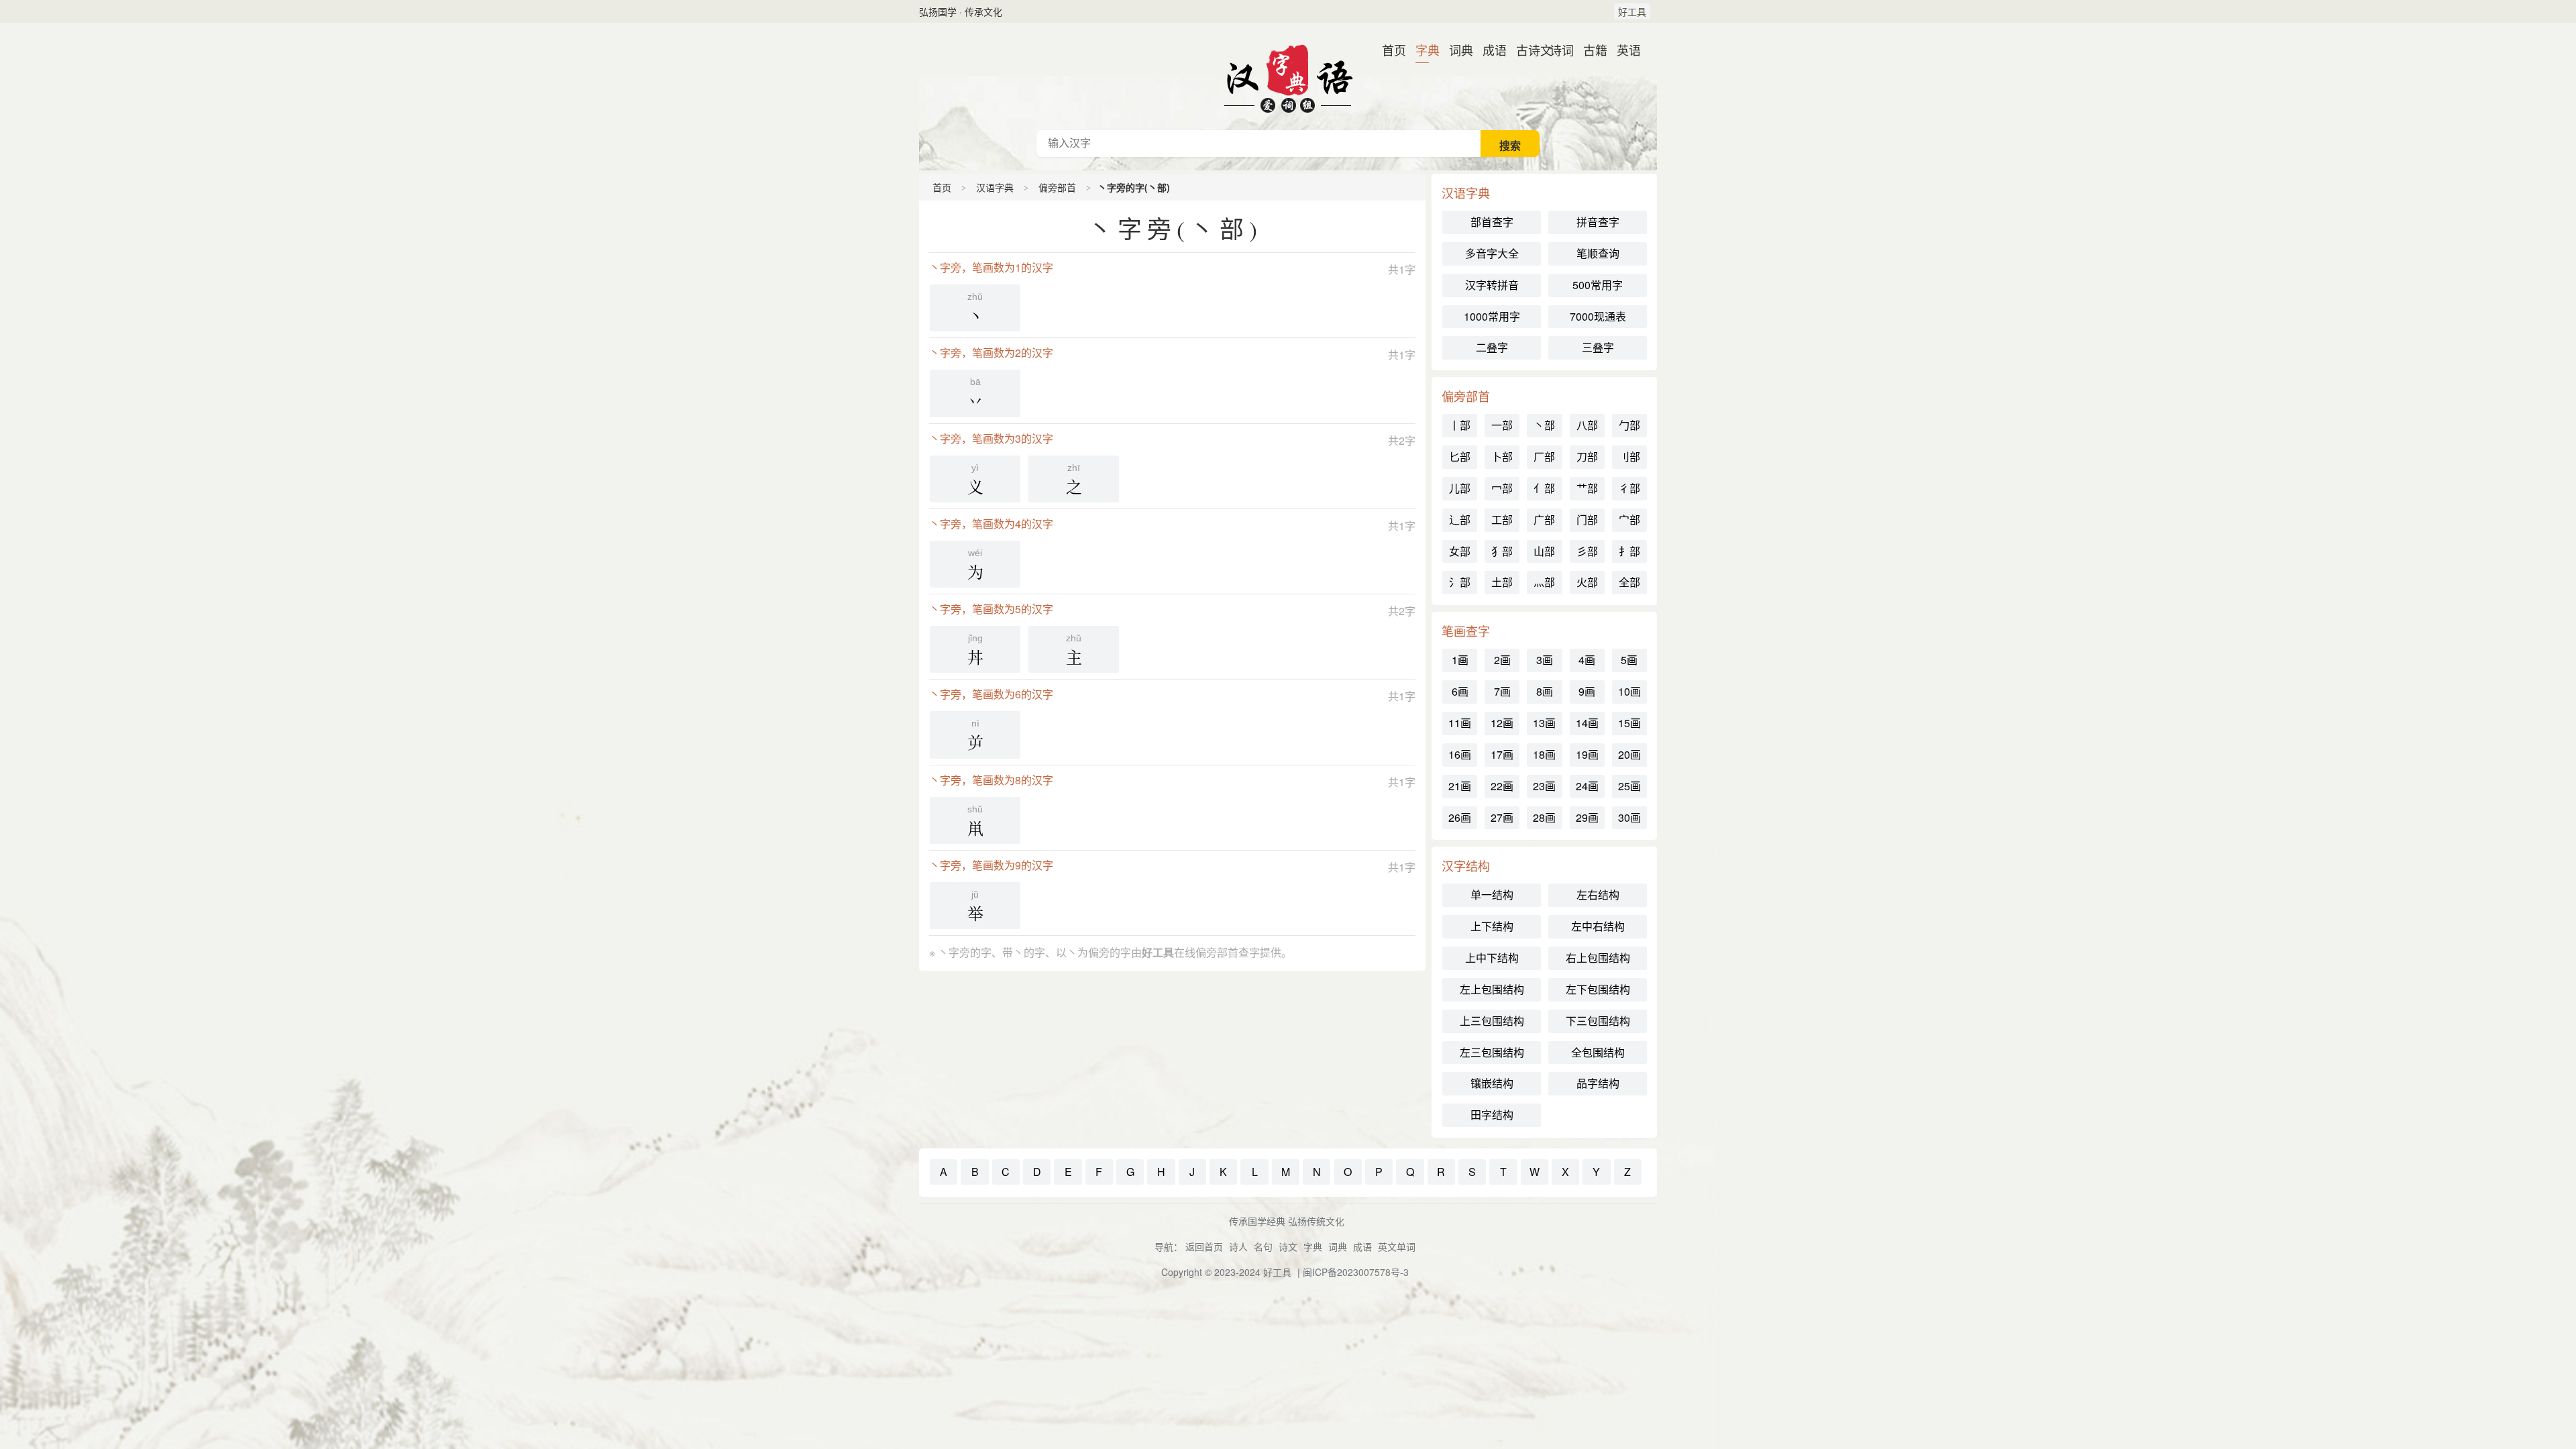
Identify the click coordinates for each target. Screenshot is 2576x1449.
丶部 (1544, 425)
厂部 (1544, 457)
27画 (1502, 817)
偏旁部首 (1057, 187)
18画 (1544, 754)
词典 (1456, 50)
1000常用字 (1492, 316)
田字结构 (1492, 1115)
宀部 (1629, 520)
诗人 (1238, 1246)
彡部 (1587, 551)
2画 (1502, 660)
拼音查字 (1598, 222)
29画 (1587, 817)
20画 (1629, 754)
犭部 (1502, 551)
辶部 (1460, 520)
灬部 (1544, 582)
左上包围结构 (1492, 989)
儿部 (1460, 488)
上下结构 (1492, 926)
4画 (1587, 660)
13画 (1544, 723)
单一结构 (1492, 895)
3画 (1545, 660)
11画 (1460, 723)
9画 (1587, 691)
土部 (1502, 582)
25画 (1629, 786)
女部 (1460, 551)
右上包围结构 (1598, 958)
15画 (1629, 723)
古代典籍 (1288, 76)
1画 (1460, 660)
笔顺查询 (1598, 253)
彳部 (1629, 488)
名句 (1263, 1246)
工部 (1502, 520)
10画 (1629, 691)
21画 (1460, 786)
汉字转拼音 (1492, 285)
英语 (1623, 50)
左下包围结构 (1598, 989)
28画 (1544, 817)
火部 (1587, 582)
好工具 (1632, 11)
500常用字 (1598, 285)
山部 (1544, 551)
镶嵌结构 (1492, 1083)
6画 (1460, 691)
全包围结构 (1598, 1052)
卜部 (1502, 457)
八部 (1587, 425)
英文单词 (1397, 1246)
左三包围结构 (1492, 1052)
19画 (1587, 754)
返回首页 (1204, 1246)
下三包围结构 (1598, 1021)
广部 (1544, 520)
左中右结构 (1598, 926)
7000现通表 (1598, 316)
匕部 (1460, 457)
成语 (1489, 50)
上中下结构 (1492, 958)
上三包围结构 (1492, 1021)
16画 (1460, 754)
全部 (1629, 582)
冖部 (1502, 488)
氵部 (1460, 582)
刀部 (1587, 457)
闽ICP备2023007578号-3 (1356, 1272)
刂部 (1629, 457)
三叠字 (1598, 347)
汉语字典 (995, 187)
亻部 (1544, 488)
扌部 (1629, 551)
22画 (1502, 786)
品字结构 (1598, 1083)
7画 (1502, 691)
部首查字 (1492, 222)
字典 (1422, 50)
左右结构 (1598, 895)
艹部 (1587, 488)
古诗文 (1523, 50)
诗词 (1556, 50)
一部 (1502, 425)
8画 (1545, 691)
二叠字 (1492, 347)
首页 (1389, 50)
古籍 (1590, 50)
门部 (1587, 520)
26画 (1460, 817)
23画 (1544, 786)
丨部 (1460, 425)
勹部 (1629, 425)
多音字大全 (1492, 253)
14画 (1587, 723)
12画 (1502, 723)
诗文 (1288, 1246)
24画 (1587, 786)
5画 (1629, 660)
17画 (1502, 754)
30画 (1629, 817)
